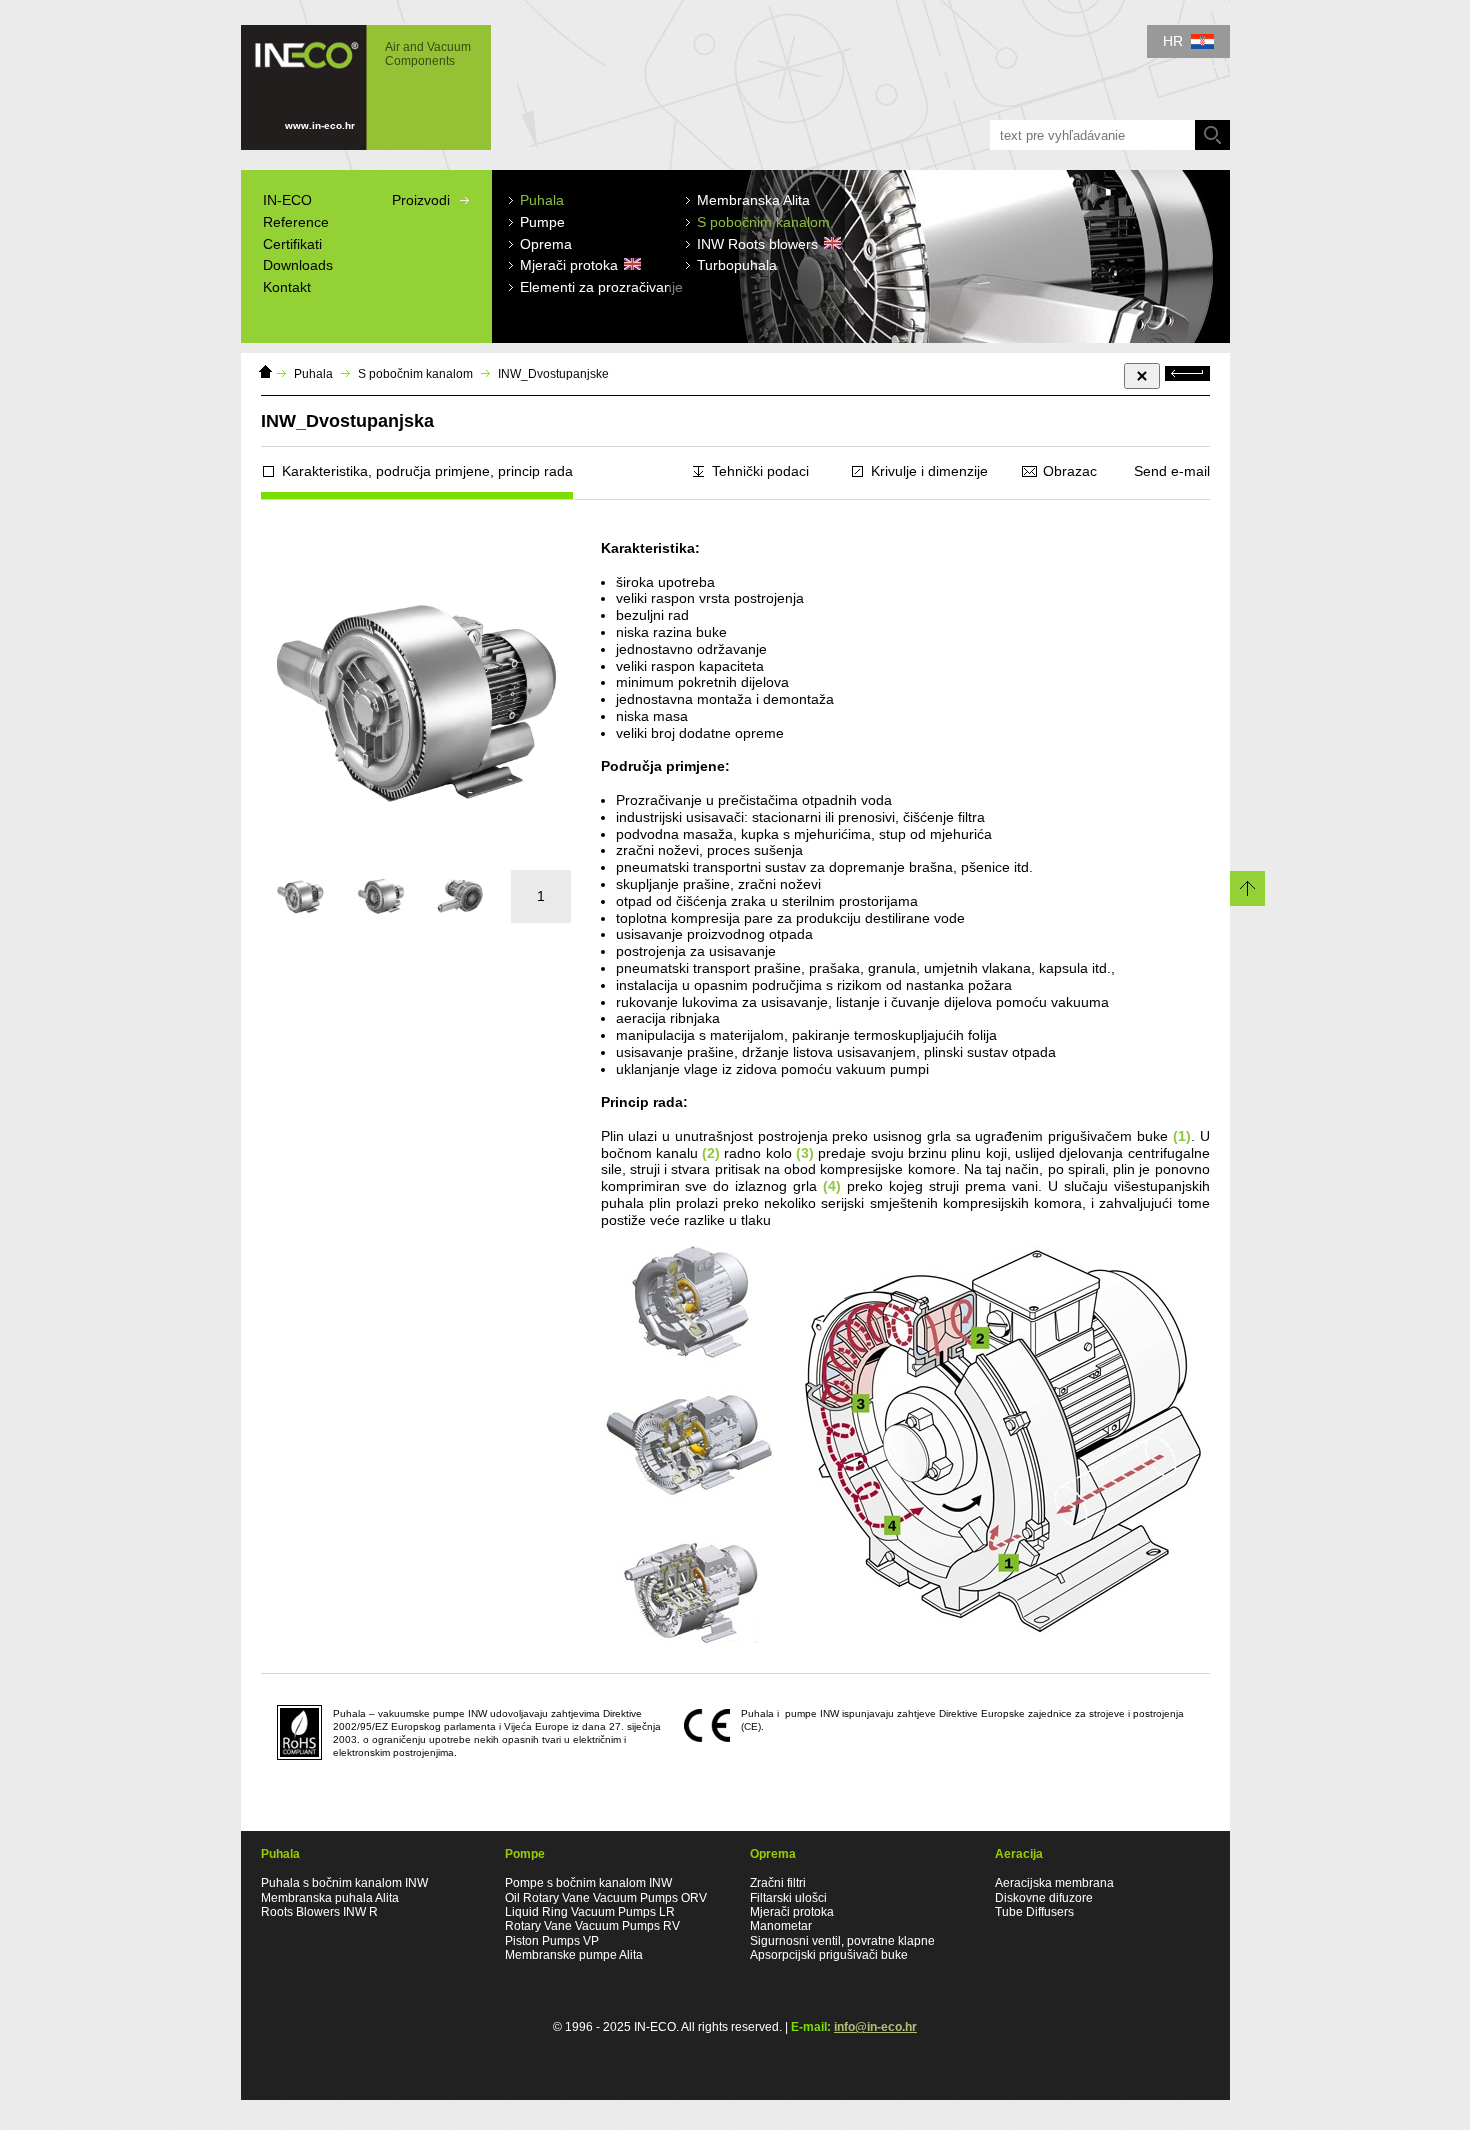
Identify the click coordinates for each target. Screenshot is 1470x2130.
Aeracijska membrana (1054, 1883)
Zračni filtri (778, 1883)
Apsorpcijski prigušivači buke (829, 1955)
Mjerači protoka (792, 1912)
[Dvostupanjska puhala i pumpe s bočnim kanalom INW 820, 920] (461, 896)
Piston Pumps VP (552, 1941)
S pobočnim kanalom (415, 374)
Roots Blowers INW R (319, 1912)
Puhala (313, 374)
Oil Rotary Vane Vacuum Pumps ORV (606, 1898)
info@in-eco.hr (875, 2027)
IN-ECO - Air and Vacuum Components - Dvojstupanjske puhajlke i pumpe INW (356, 78)
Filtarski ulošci (788, 1898)
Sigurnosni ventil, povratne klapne (842, 1941)
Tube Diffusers (1034, 1912)
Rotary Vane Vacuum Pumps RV (592, 1926)
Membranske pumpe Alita (574, 1955)
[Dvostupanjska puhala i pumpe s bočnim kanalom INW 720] (381, 896)
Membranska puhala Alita (330, 1898)
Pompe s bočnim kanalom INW (588, 1883)
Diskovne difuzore (1044, 1898)
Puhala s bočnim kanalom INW (344, 1883)
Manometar (781, 1926)
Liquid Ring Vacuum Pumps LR (590, 1912)
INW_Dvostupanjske (553, 374)
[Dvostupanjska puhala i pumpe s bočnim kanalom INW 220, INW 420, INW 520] (301, 896)
